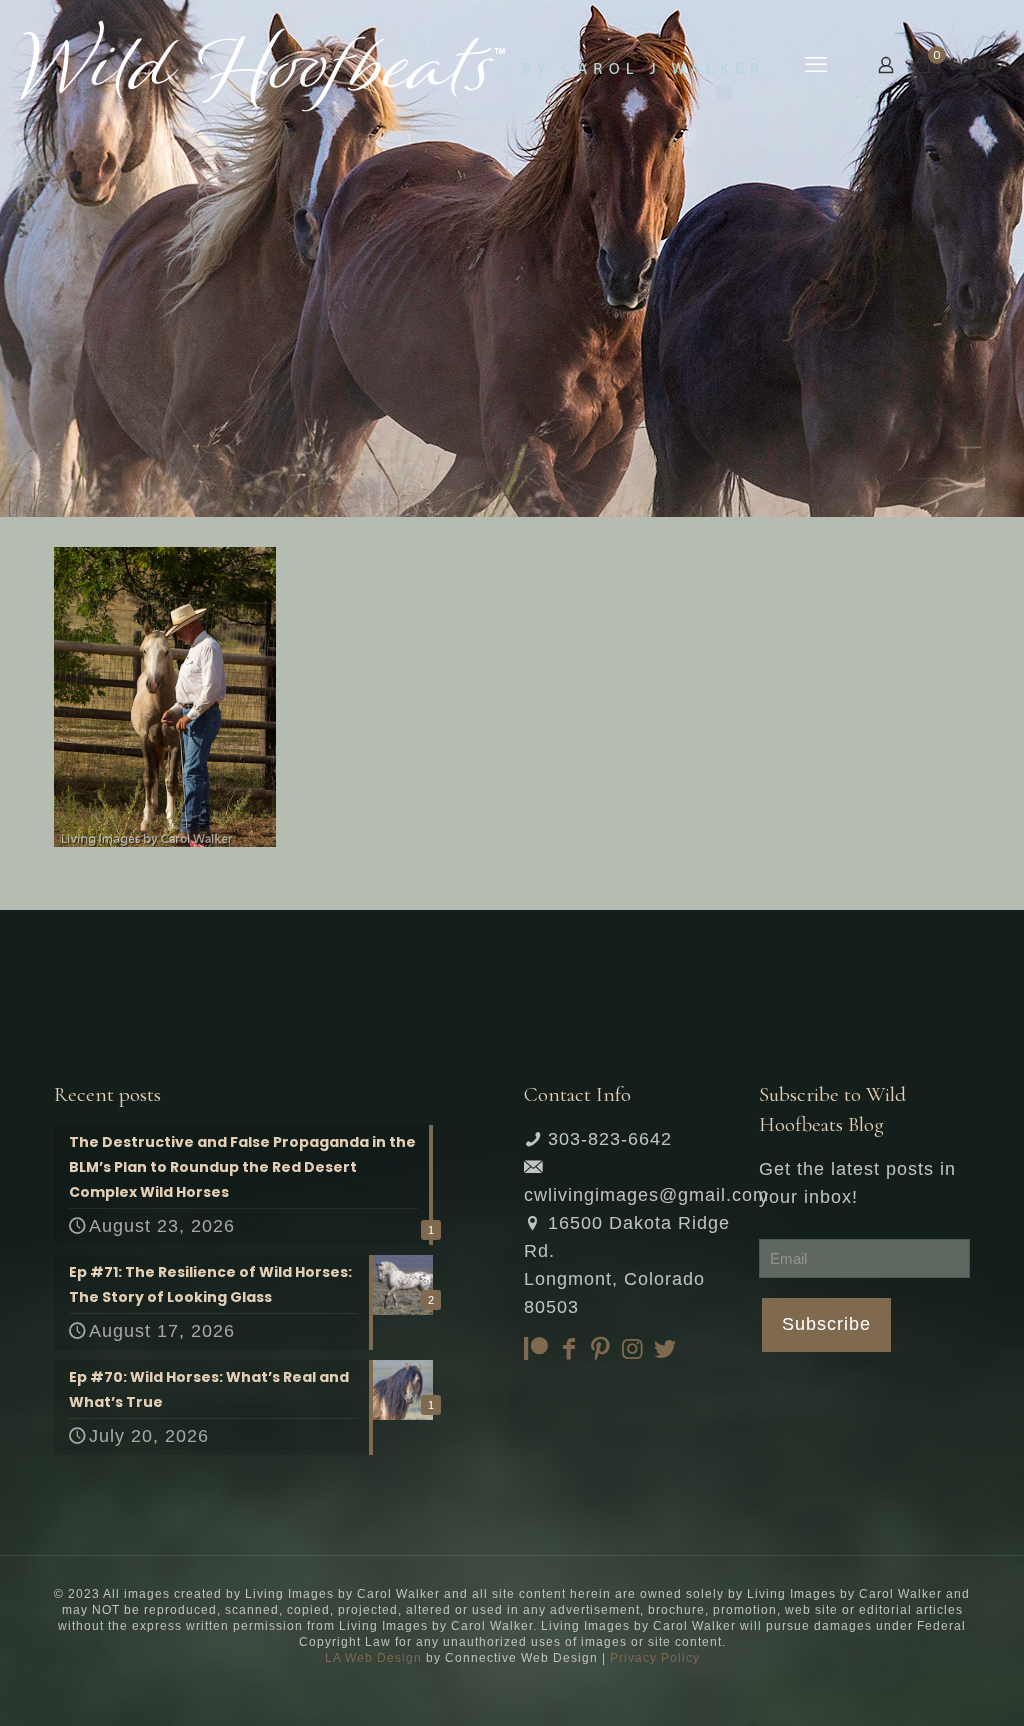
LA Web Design (373, 1658)
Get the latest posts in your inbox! (857, 1183)
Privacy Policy (655, 1658)
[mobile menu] (816, 65)
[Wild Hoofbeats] (389, 65)
